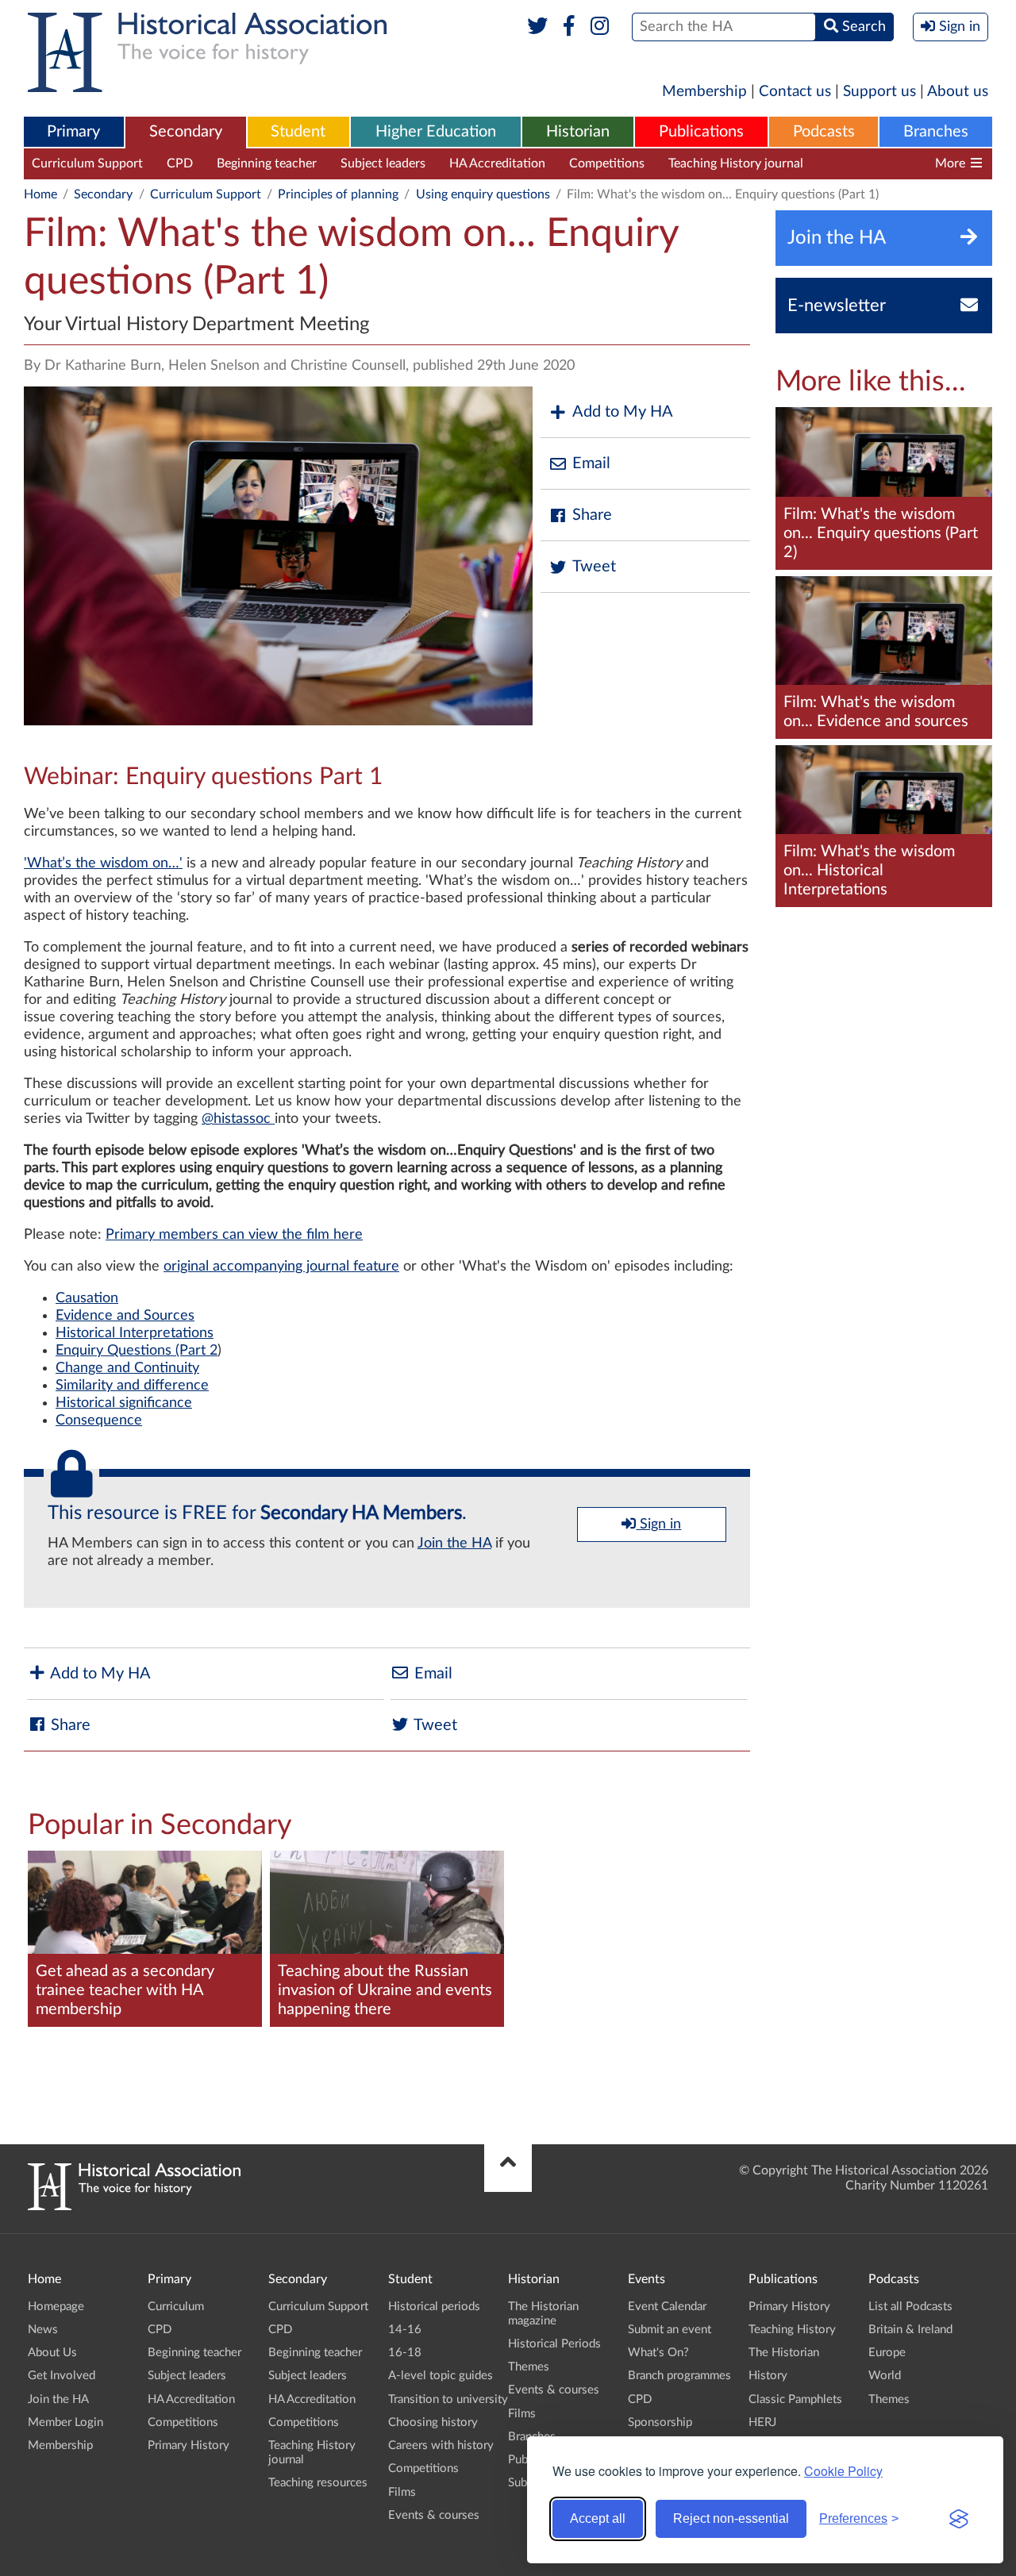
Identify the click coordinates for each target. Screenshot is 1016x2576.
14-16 (405, 2330)
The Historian (784, 2353)
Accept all (598, 2518)
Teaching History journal (736, 163)
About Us (52, 2353)
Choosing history (433, 2422)
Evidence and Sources (125, 1316)
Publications (701, 132)
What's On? (658, 2353)
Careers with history (441, 2445)
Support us (879, 92)
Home (40, 194)
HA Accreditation (497, 163)
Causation (87, 1298)
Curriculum (176, 2307)
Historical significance (124, 1403)
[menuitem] (74, 133)
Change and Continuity (127, 1368)
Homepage (56, 2307)
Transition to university (448, 2399)
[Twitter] (538, 27)
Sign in (658, 1524)
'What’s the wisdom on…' (103, 863)
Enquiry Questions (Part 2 (137, 1351)
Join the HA (454, 1544)
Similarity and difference (132, 1386)
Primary (73, 132)
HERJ (762, 2422)
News (43, 2330)
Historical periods (434, 2307)
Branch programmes (679, 2376)
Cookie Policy (843, 2471)
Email (591, 463)
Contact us (795, 92)
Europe (887, 2353)
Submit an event (670, 2330)
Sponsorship (660, 2422)
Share (592, 515)
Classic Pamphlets (795, 2399)
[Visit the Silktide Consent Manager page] (959, 2519)
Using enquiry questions (483, 194)
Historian (578, 132)
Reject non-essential (731, 2518)
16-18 (405, 2353)
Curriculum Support (87, 163)
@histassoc (236, 1119)
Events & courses (434, 2515)
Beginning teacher (267, 163)
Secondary (186, 132)
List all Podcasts (910, 2307)
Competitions (607, 163)
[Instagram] (600, 27)
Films (402, 2492)
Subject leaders (383, 163)
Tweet (594, 567)
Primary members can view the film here (234, 1235)
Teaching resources (880, 163)
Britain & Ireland (910, 2330)
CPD (180, 163)
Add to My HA (623, 412)
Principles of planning (338, 194)
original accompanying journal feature (281, 1267)
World (885, 2376)
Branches (936, 132)
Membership (704, 92)
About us (958, 92)
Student (298, 132)
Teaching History (792, 2330)
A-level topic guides (441, 2376)
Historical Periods (554, 2344)
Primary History (189, 2445)
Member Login (65, 2422)
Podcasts (824, 132)
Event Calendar (667, 2307)
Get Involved (62, 2376)
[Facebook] (569, 27)
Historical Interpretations (135, 1333)
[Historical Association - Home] (134, 2206)
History (768, 2376)
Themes (529, 2367)
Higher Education (436, 132)
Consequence (99, 1421)
